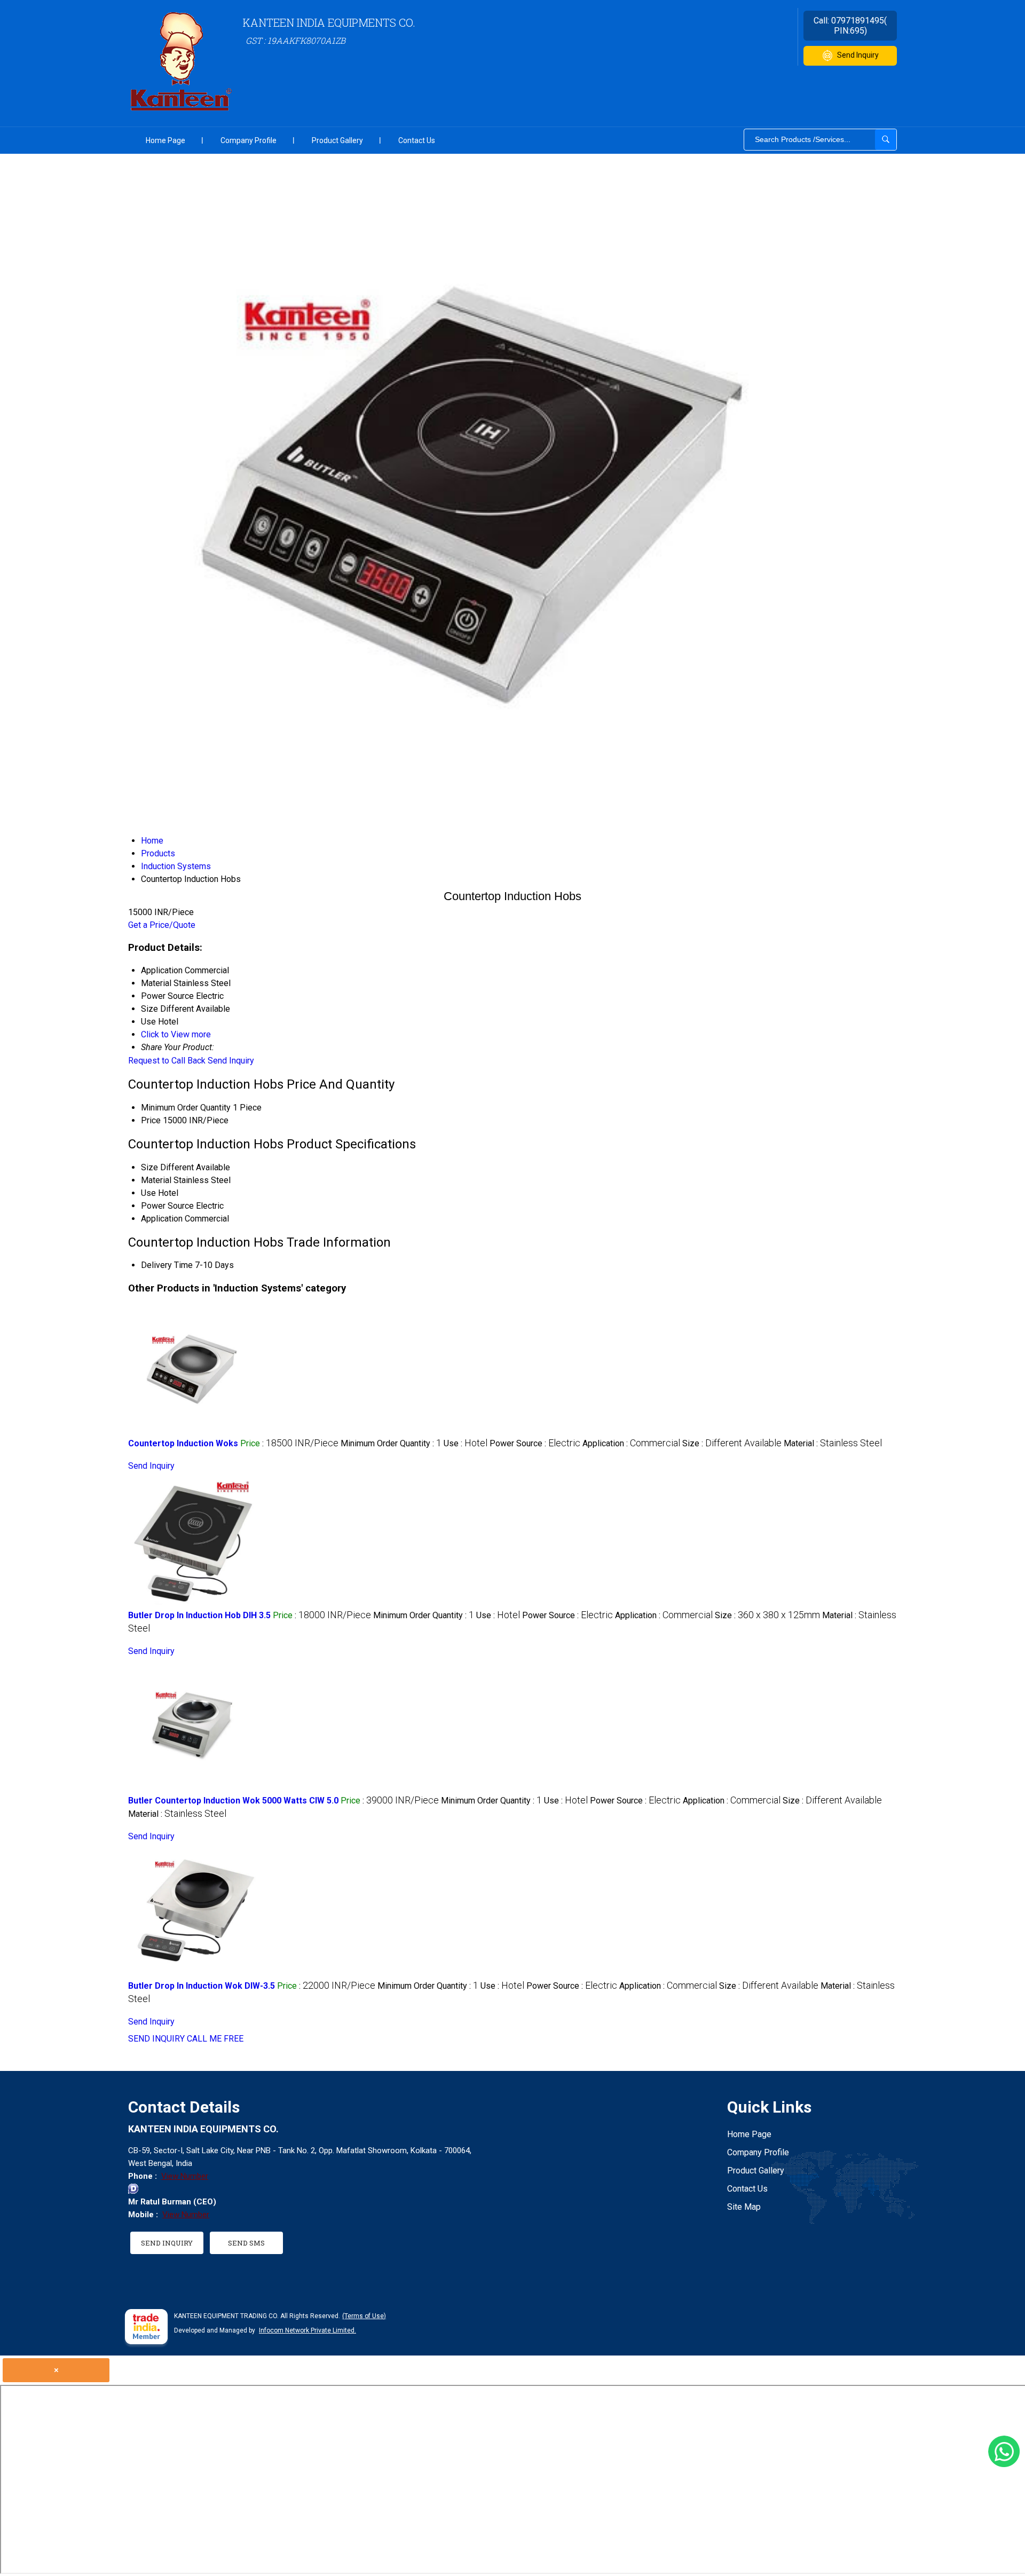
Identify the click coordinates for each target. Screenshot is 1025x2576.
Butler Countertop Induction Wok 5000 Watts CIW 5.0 (233, 1801)
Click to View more (176, 1034)
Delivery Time (167, 1265)
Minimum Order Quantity (186, 1108)
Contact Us (417, 140)
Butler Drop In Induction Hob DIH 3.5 (199, 1615)
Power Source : (535, 1443)
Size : (732, 1443)
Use (148, 1193)
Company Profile (249, 140)
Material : (833, 1443)
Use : (466, 1443)
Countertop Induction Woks (183, 1443)
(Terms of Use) (364, 2316)
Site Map (744, 2207)
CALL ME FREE (215, 2039)
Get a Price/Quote (162, 925)
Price (151, 1120)
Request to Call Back (167, 1061)
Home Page (165, 140)
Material (156, 1180)
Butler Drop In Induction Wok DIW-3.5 (202, 1986)
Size (149, 1167)
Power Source (167, 1206)
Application (162, 1219)
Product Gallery (337, 140)
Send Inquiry (858, 55)
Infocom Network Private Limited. (307, 2330)
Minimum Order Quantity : (391, 1443)
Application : (631, 1443)
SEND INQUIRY (156, 2039)
